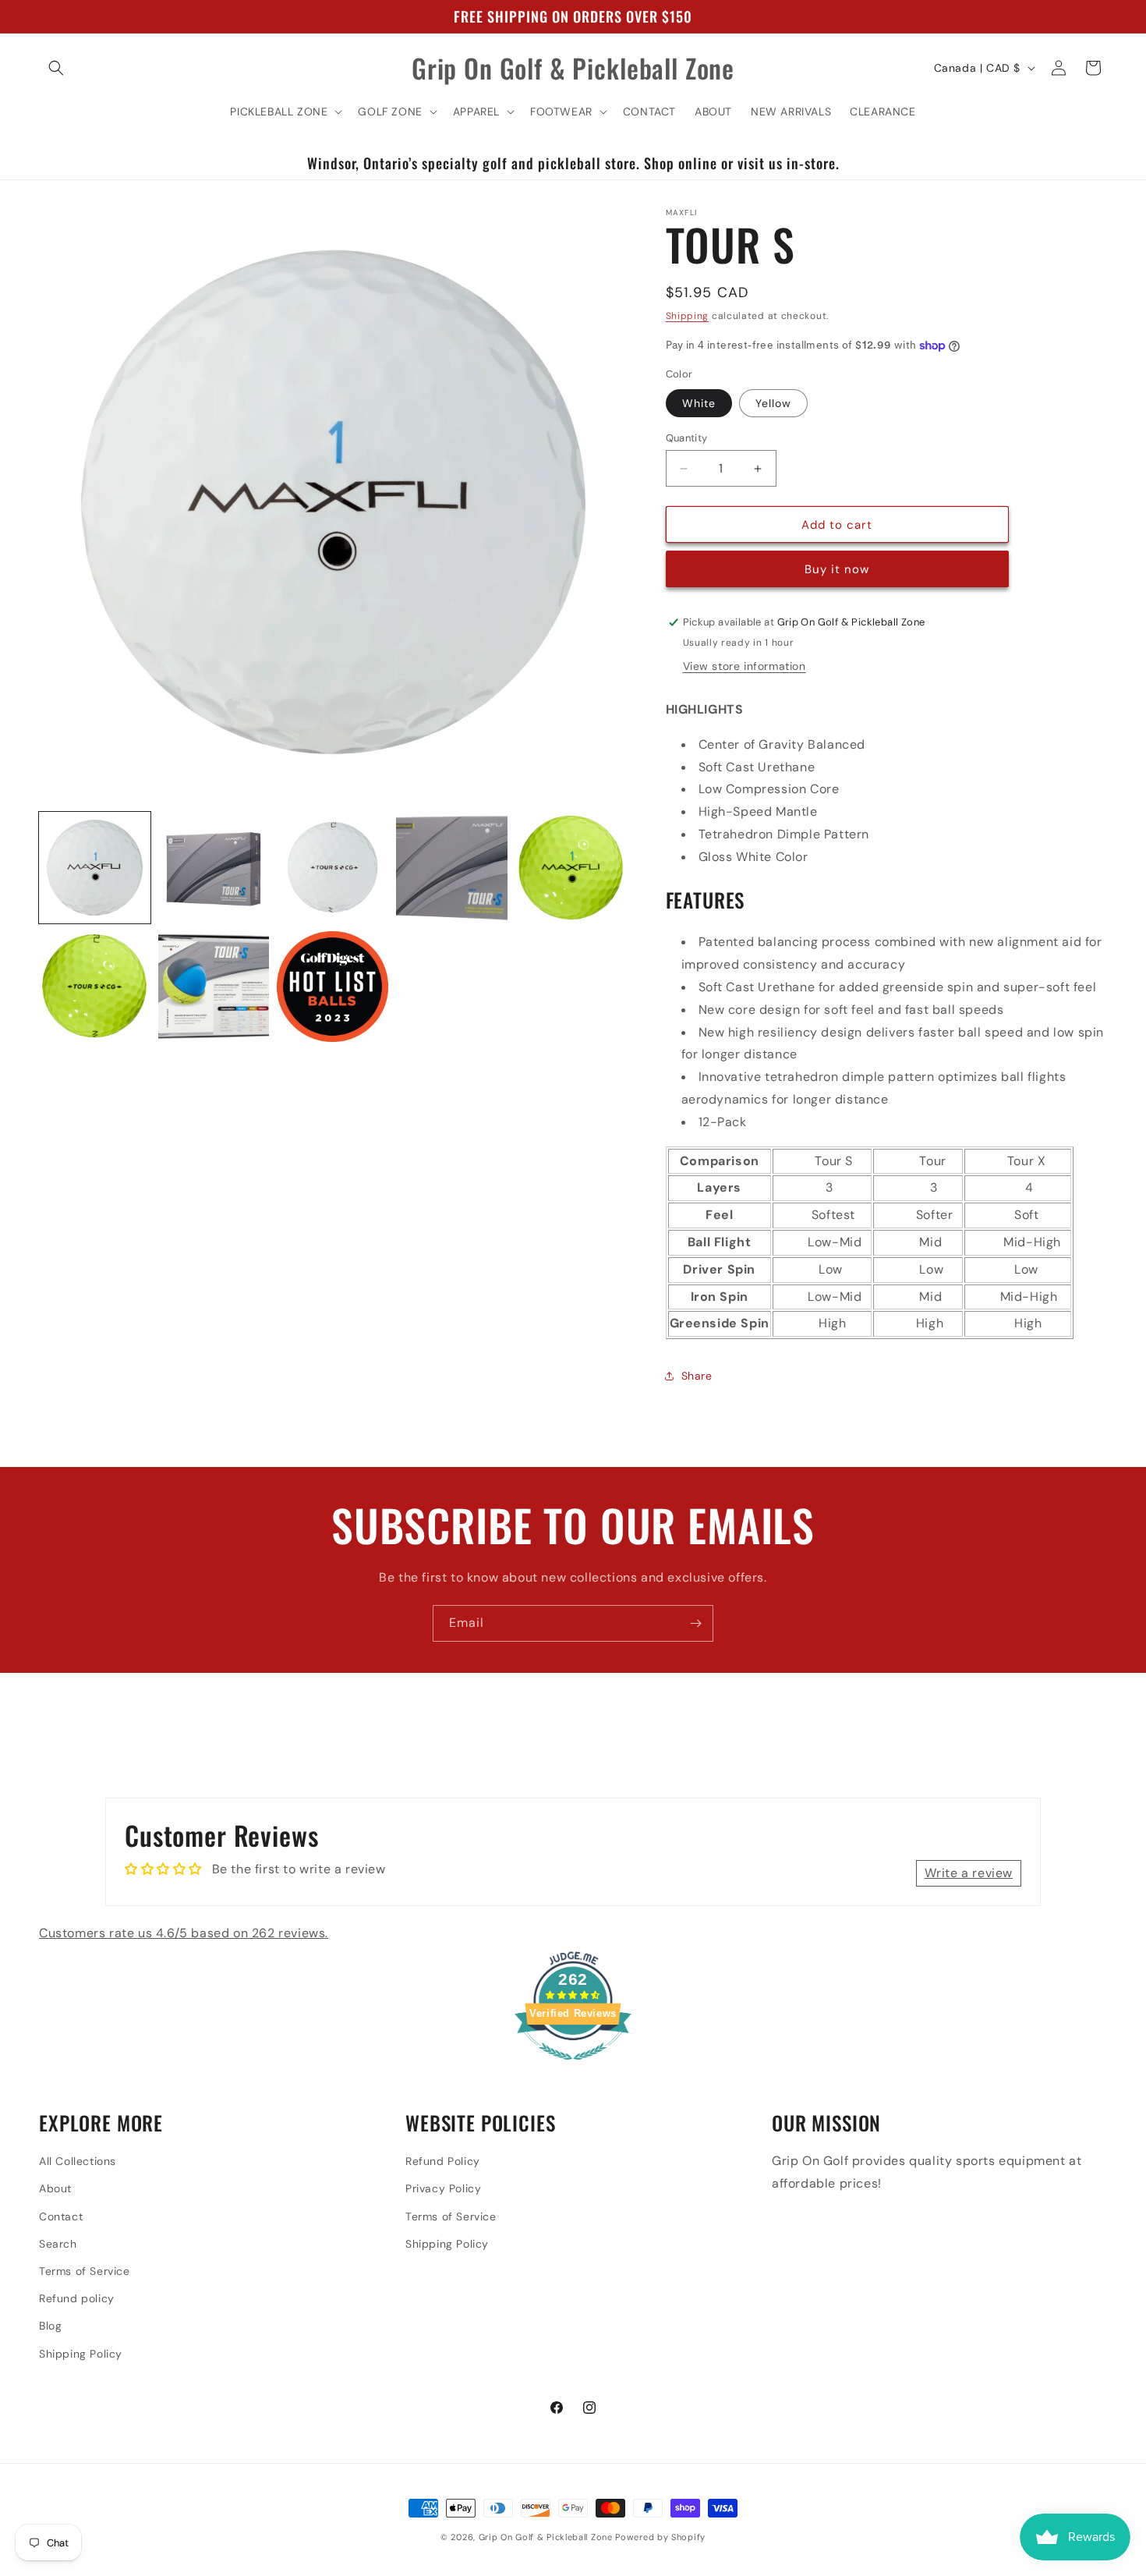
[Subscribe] (695, 1623)
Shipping (688, 316)
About (55, 2188)
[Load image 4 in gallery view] (452, 868)
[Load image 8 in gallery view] (332, 987)
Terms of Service (85, 2271)
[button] (56, 68)
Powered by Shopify (660, 2537)
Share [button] (697, 1376)
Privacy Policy (443, 2188)
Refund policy (77, 2298)
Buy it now (837, 569)
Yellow (773, 403)
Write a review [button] (969, 1873)
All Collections (78, 2161)
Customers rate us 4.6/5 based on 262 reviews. (184, 1933)
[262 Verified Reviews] (573, 2068)
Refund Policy (443, 2161)
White (699, 403)
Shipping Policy (81, 2354)
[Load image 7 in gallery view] (214, 987)
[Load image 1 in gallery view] (95, 868)
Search (58, 2244)
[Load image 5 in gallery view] (571, 868)
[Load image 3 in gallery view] (332, 868)
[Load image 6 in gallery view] (95, 987)
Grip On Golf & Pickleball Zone (546, 2537)
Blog (50, 2326)
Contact (61, 2216)
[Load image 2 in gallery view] (214, 868)
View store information (745, 666)
